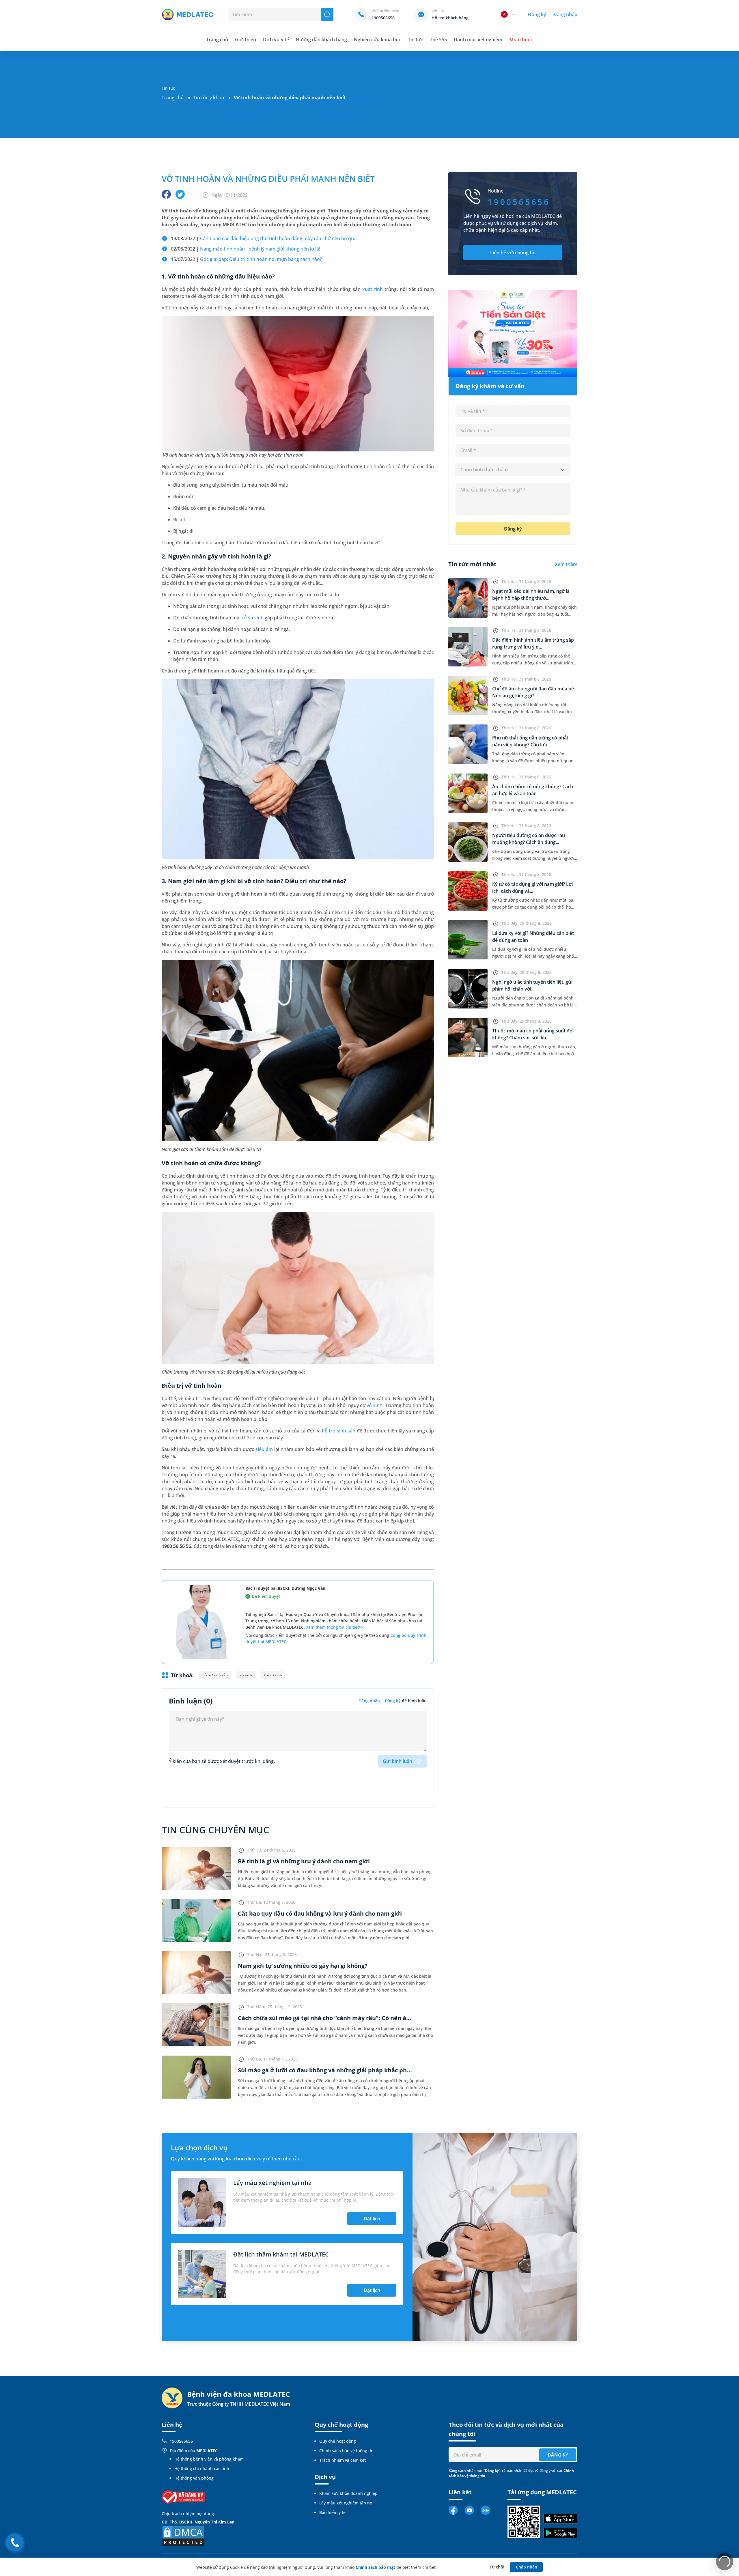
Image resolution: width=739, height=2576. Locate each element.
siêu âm (264, 1449)
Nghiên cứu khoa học (377, 40)
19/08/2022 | (264, 238)
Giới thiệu (246, 40)
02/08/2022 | (246, 249)
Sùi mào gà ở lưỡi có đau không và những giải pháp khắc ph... (325, 2070)
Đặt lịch (372, 2219)
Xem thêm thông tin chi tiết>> (335, 1627)
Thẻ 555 (438, 40)
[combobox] (513, 470)
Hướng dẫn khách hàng (322, 40)
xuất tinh (373, 289)
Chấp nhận (527, 2567)
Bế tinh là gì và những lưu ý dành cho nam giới (304, 1861)
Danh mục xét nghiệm (478, 40)
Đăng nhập (565, 14)
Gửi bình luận (398, 1761)
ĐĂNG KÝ (558, 2455)
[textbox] (513, 470)
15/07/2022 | (246, 259)
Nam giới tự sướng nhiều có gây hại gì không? (303, 1966)
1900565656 (181, 2441)
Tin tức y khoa (209, 98)
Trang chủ (173, 98)
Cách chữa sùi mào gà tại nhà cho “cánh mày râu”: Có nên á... (325, 2018)
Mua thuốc (521, 40)
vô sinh (375, 1405)
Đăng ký (537, 14)
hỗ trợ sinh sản (339, 1431)
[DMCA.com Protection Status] (183, 2535)
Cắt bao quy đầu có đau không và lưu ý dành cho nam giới (320, 1913)
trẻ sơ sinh (252, 618)
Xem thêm (566, 564)
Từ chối (497, 2567)
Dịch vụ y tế (276, 40)
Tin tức (415, 40)
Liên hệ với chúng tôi (513, 253)
